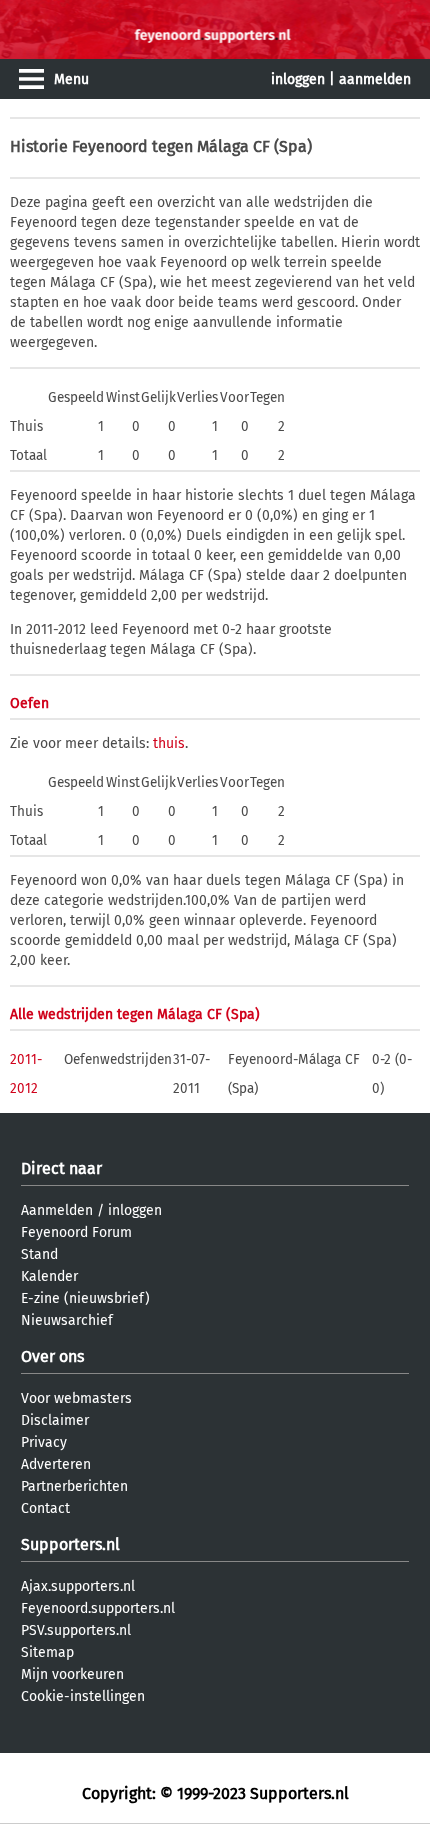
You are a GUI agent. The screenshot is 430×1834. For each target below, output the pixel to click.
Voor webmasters (76, 1398)
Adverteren (56, 1464)
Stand (39, 1254)
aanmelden (375, 79)
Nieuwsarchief (67, 1320)
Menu (71, 79)
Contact (45, 1508)
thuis (169, 743)
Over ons (52, 1356)
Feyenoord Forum (76, 1232)
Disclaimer (55, 1420)
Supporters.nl (70, 1544)
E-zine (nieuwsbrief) (85, 1298)
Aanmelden (57, 1210)
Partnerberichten (74, 1486)
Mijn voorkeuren (72, 1674)
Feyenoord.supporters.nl (98, 1608)
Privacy (44, 1442)
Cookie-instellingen (83, 1696)
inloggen (298, 79)
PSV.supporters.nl (76, 1630)
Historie (39, 146)
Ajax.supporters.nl (78, 1586)
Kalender (49, 1276)
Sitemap (47, 1652)
